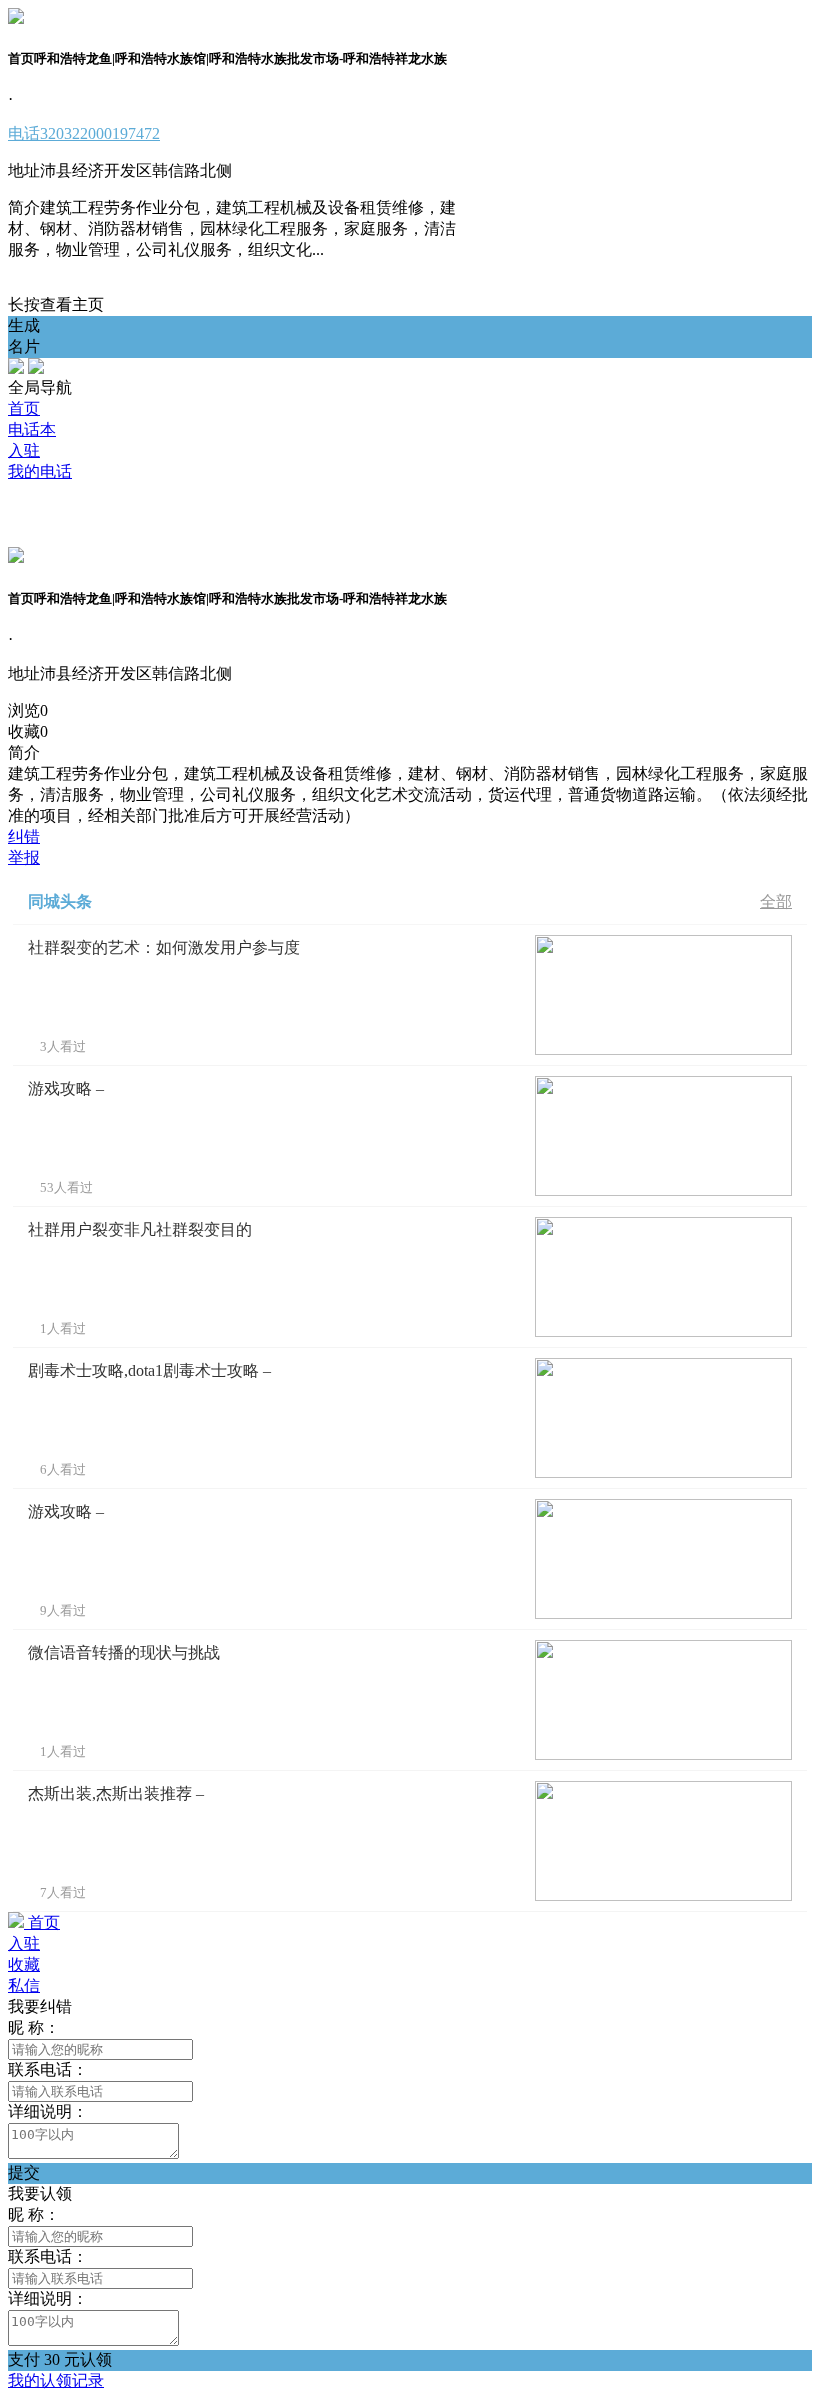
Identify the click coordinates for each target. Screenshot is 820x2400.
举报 (24, 857)
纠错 (24, 836)
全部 (776, 901)
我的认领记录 (56, 2380)
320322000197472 (84, 133)
